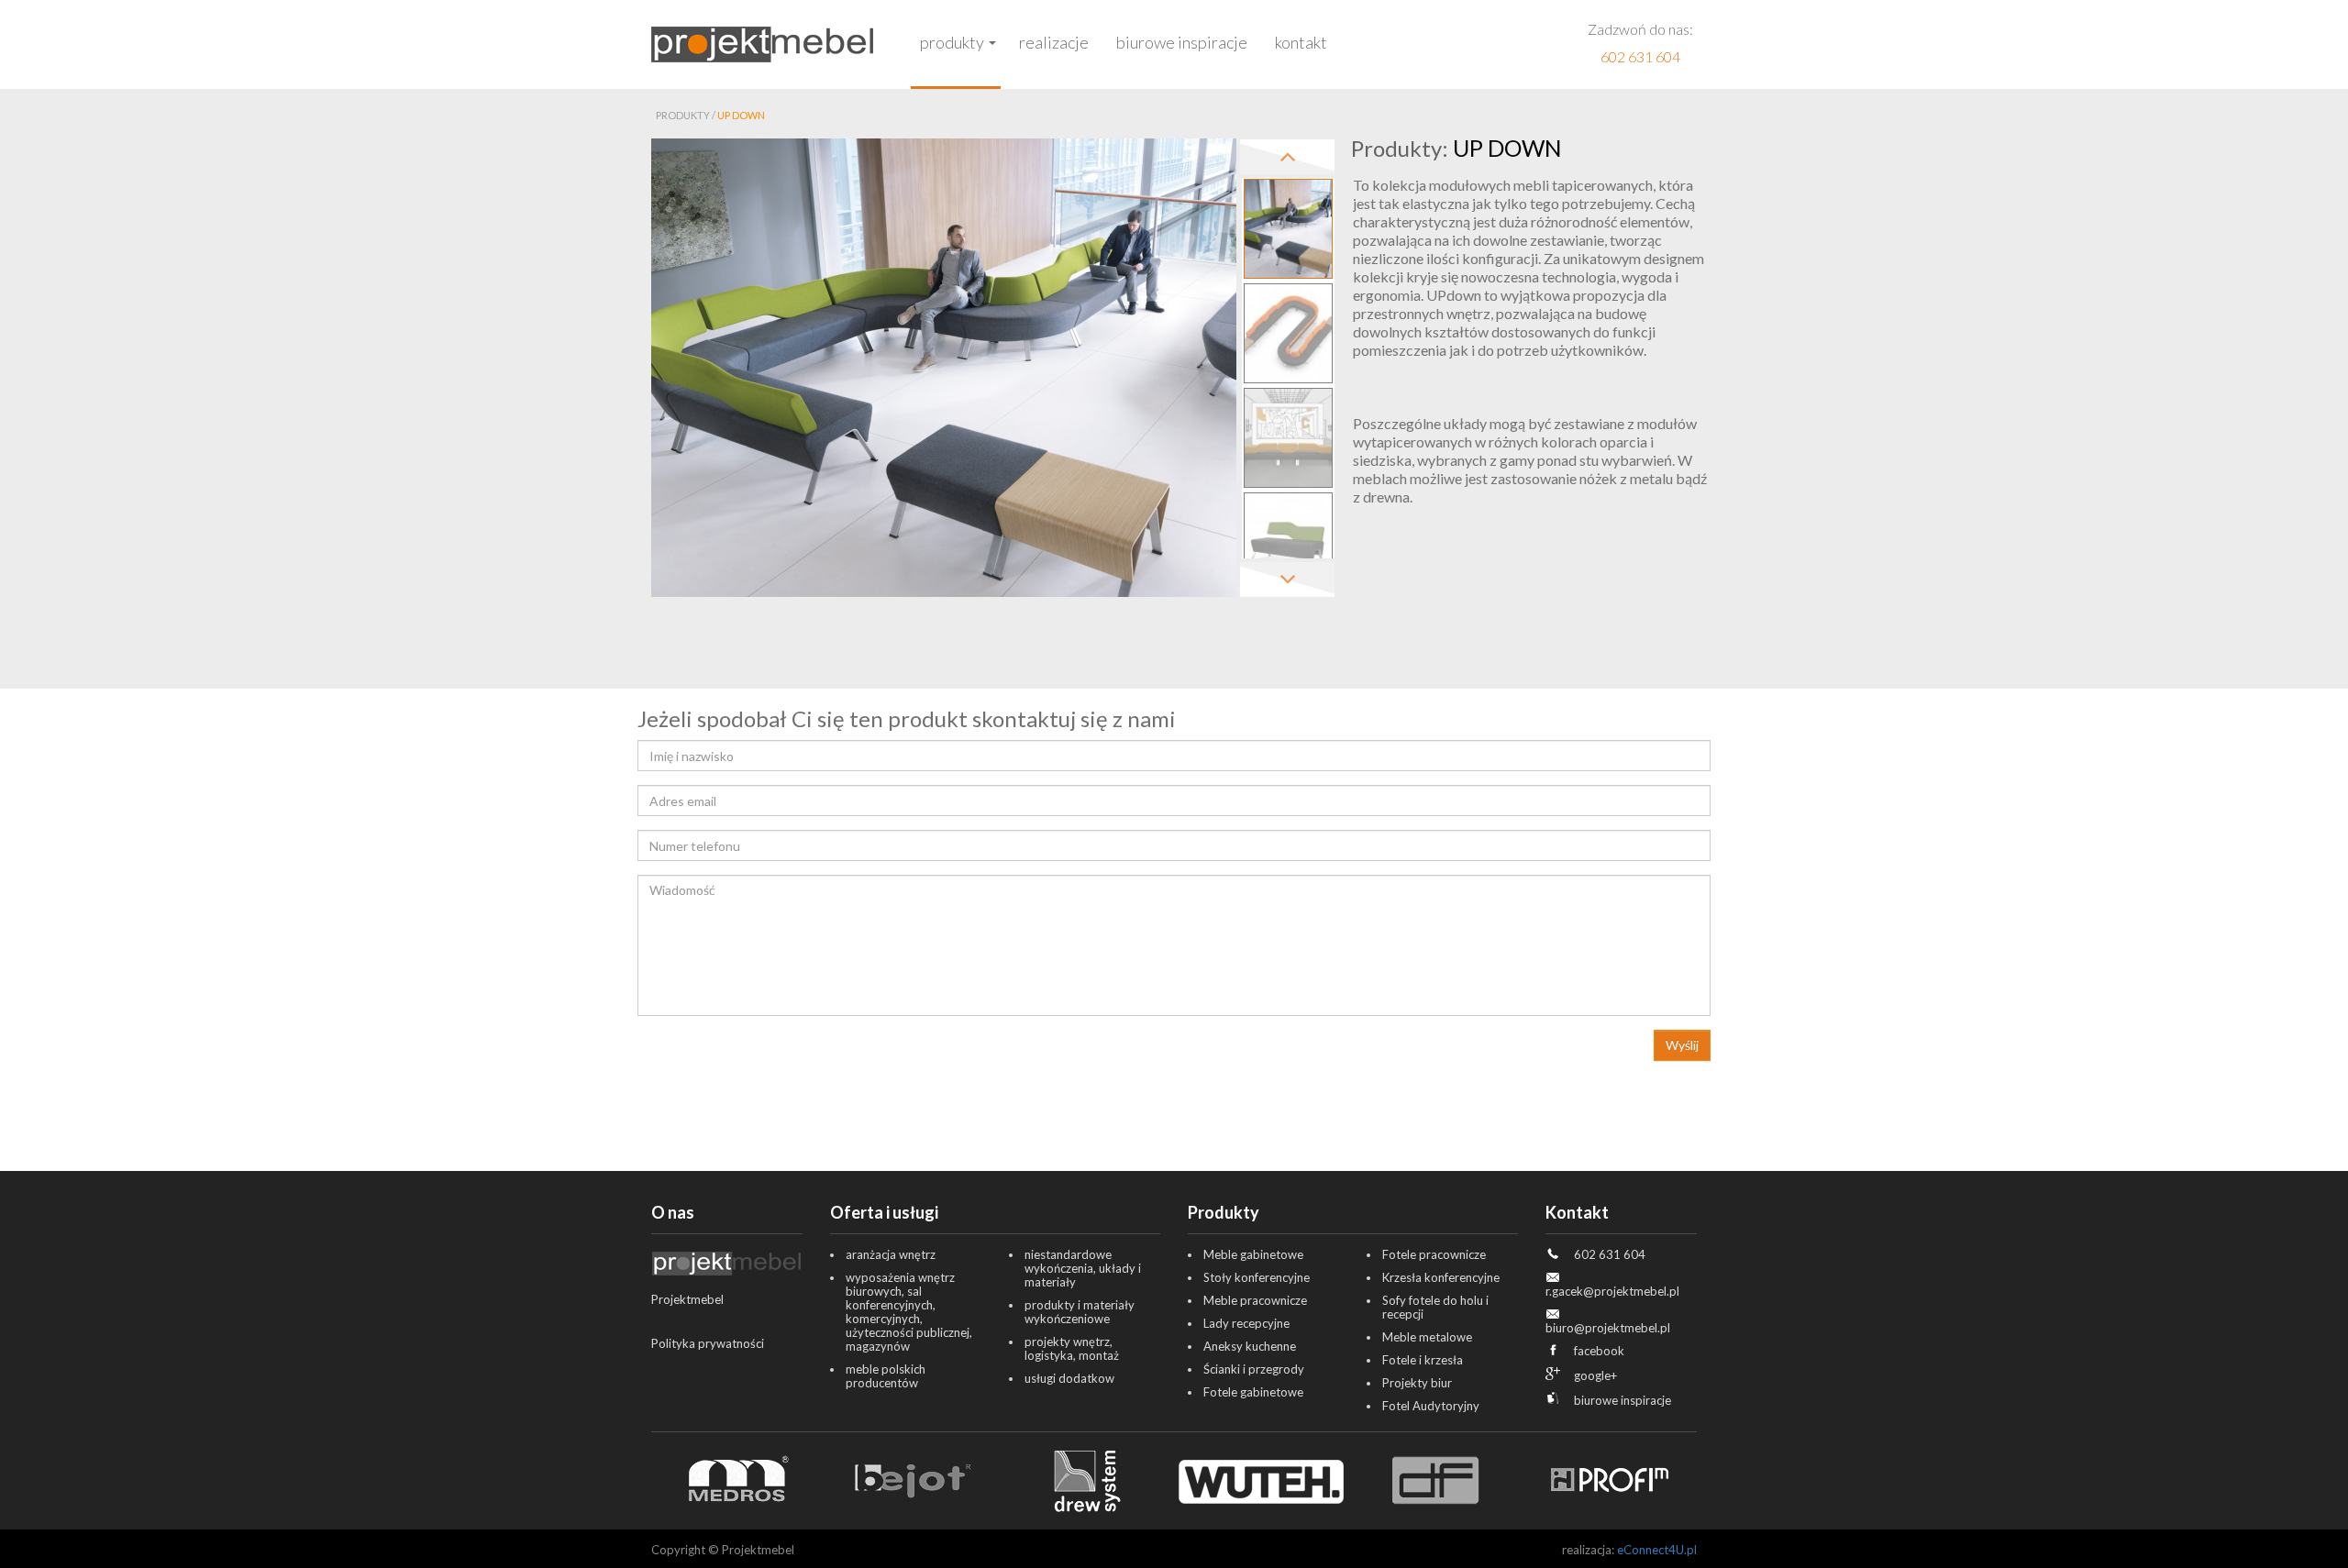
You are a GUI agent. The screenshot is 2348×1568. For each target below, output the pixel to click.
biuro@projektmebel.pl (1608, 1328)
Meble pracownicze (1255, 1300)
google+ (1595, 1375)
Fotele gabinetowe (1253, 1392)
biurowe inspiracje (1623, 1400)
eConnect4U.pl (1657, 1550)
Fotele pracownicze (1434, 1254)
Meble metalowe (1427, 1337)
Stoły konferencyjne (1257, 1277)
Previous (1287, 157)
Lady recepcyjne (1246, 1323)
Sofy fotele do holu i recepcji (1435, 1307)
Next (1287, 580)
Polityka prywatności (708, 1343)
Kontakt (1301, 42)
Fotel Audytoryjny (1431, 1406)
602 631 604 (1640, 56)
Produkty (952, 42)
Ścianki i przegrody (1254, 1369)
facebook (1599, 1351)
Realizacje (1054, 42)
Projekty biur (1417, 1383)
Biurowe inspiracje (1182, 42)
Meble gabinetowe (1253, 1254)
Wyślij (1682, 1045)
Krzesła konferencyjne (1441, 1277)
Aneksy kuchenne (1250, 1346)
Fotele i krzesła (1423, 1360)
